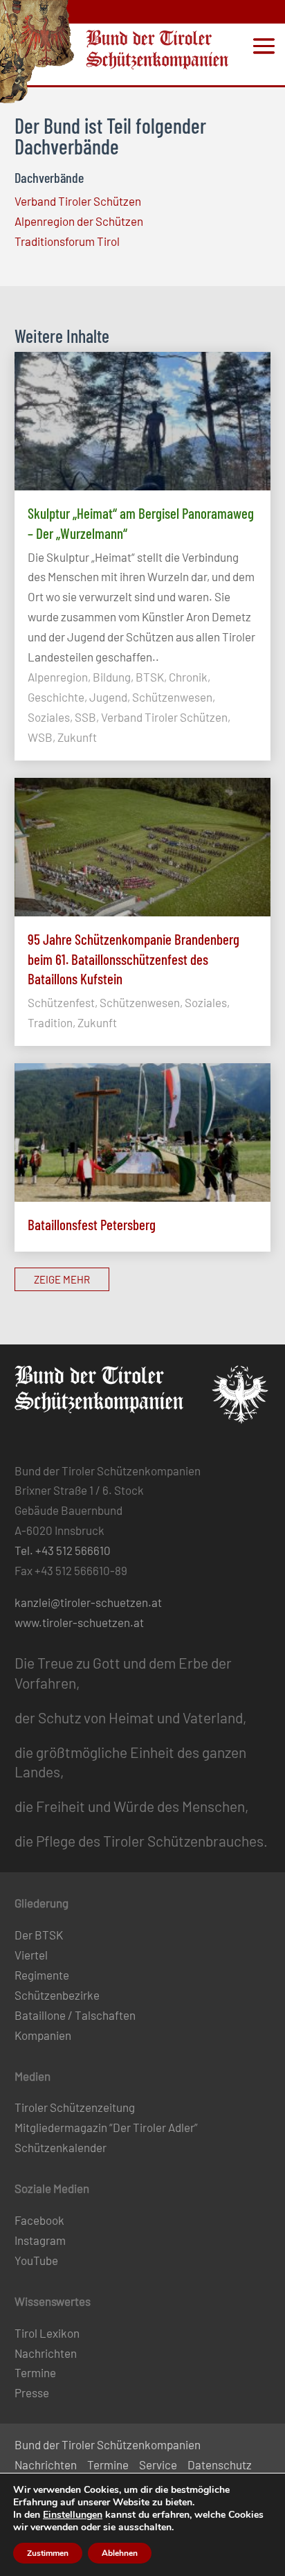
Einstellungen (73, 2515)
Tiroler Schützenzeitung (75, 2107)
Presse (32, 2392)
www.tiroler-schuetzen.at (79, 1622)
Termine (35, 2372)
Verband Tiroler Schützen (78, 201)
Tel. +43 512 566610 (63, 1550)
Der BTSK (39, 1935)
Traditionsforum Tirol (67, 241)
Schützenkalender (61, 2147)
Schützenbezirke (57, 1995)
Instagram (40, 2240)
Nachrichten (46, 2353)
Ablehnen (120, 2553)
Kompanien (43, 2035)
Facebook (39, 2220)
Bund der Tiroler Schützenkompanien (108, 2444)
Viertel (31, 1955)
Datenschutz (220, 2464)
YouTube (36, 2260)
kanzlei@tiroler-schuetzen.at (88, 1602)
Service (158, 2464)
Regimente (42, 1975)
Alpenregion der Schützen (79, 221)
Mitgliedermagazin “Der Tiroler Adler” (106, 2127)
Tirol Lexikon (47, 2333)
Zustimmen (48, 2553)
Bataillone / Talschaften (75, 2015)
